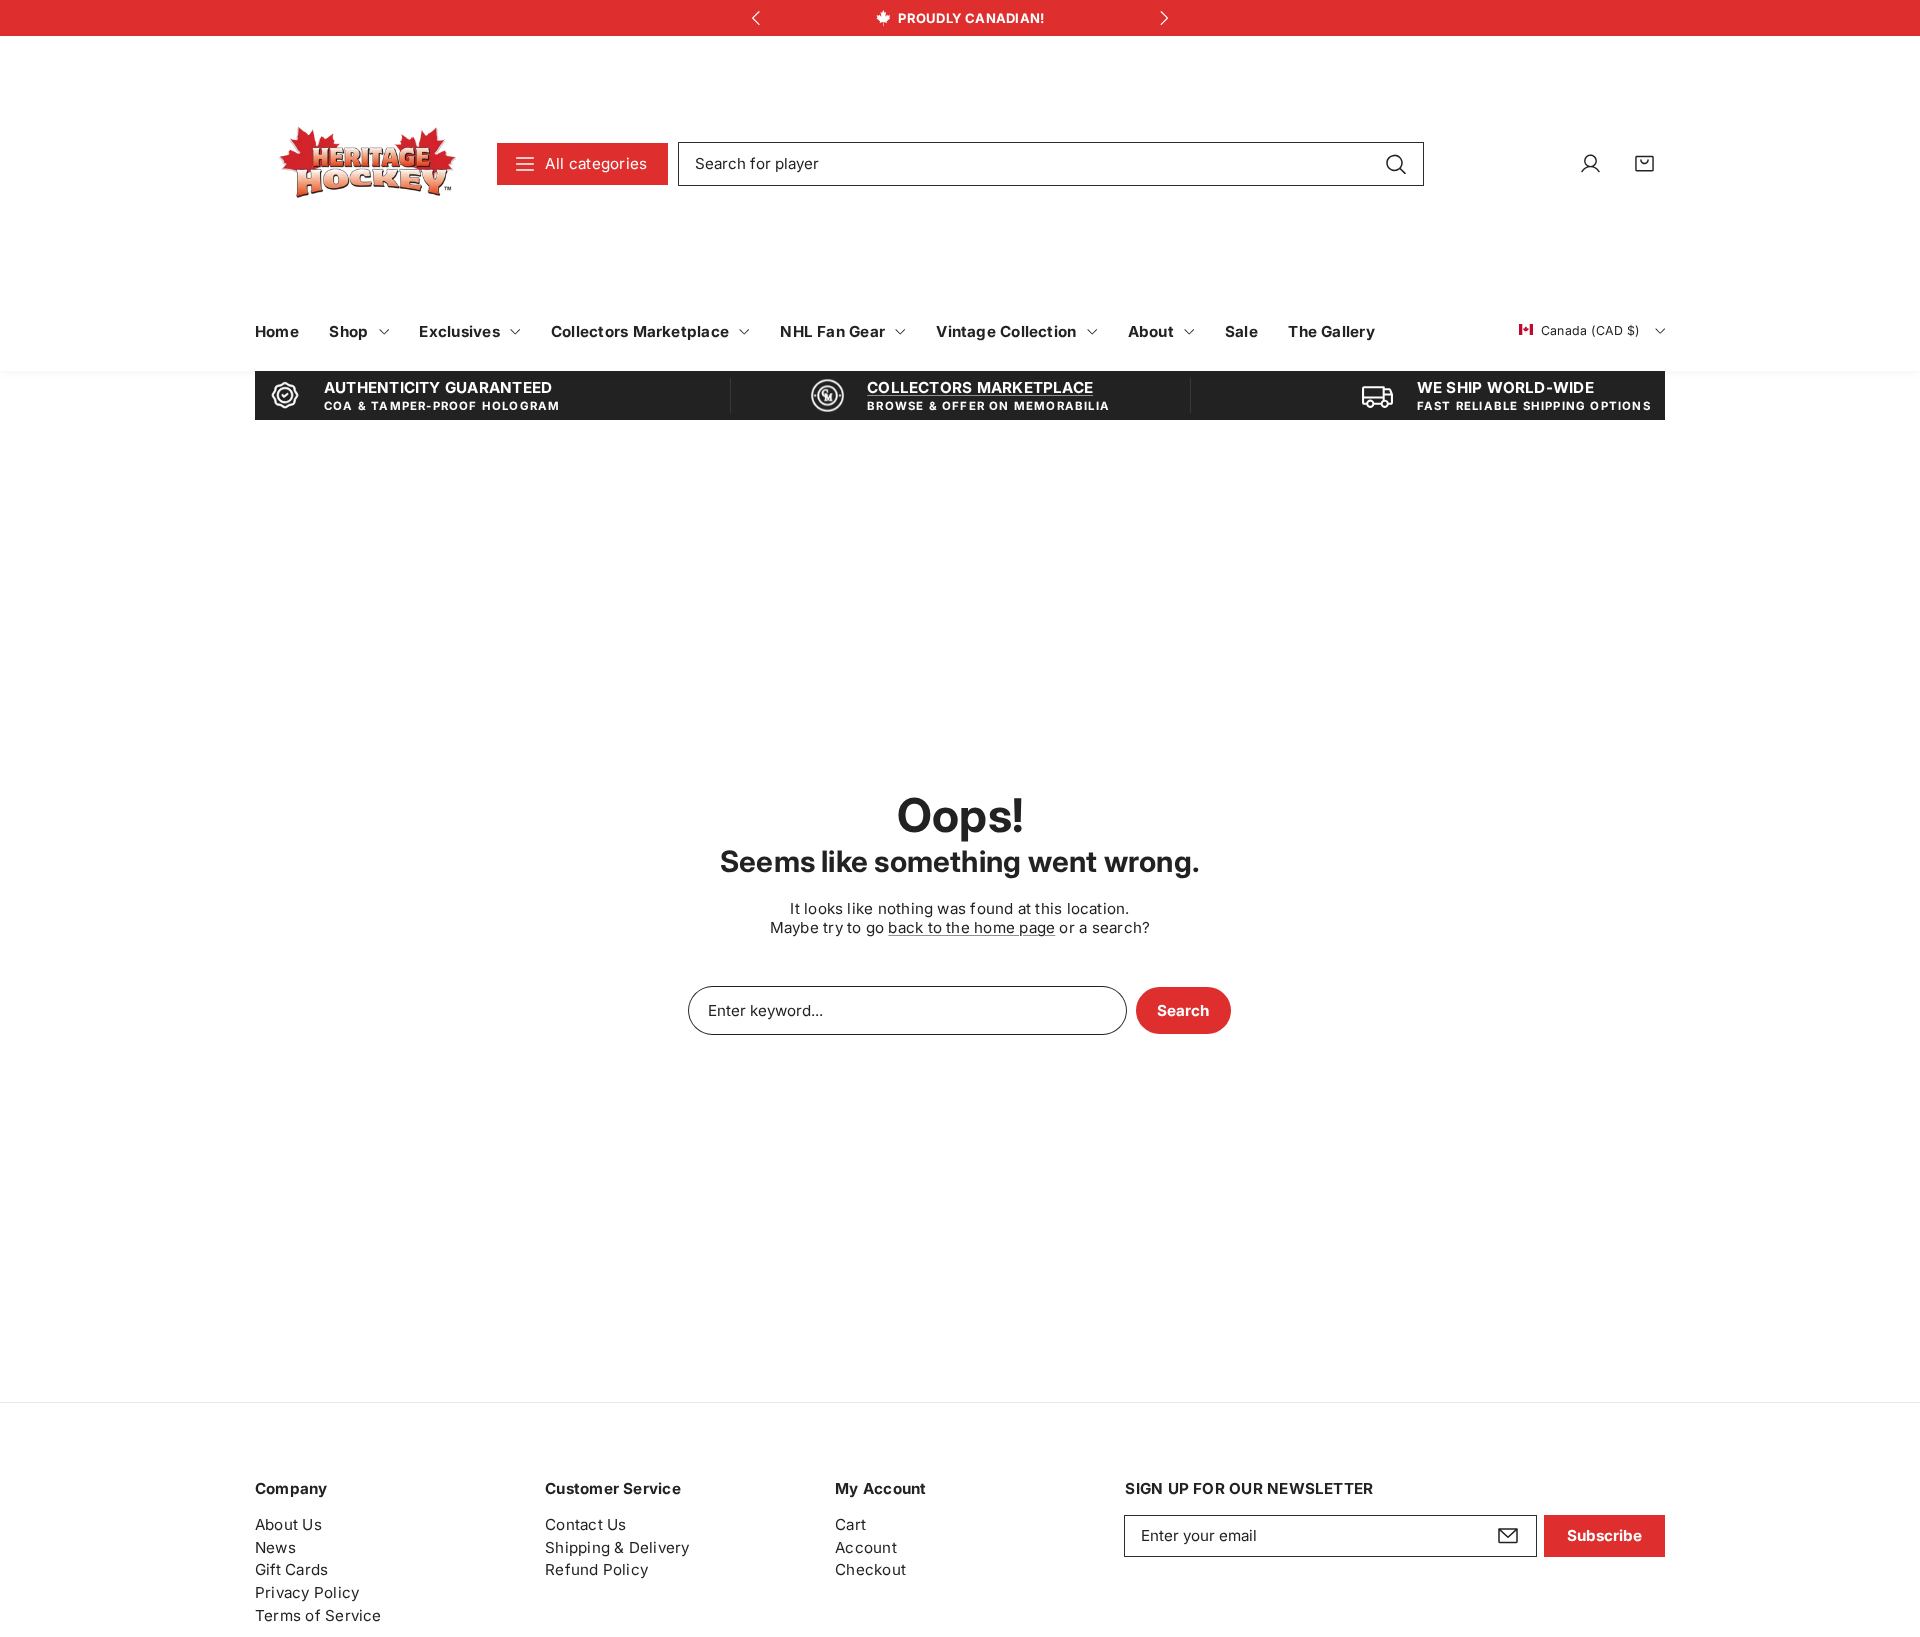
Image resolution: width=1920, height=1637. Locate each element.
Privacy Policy (307, 1592)
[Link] (367, 163)
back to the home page (971, 927)
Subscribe (1604, 1535)
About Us (288, 1524)
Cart (850, 1524)
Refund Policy (596, 1570)
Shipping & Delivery (617, 1547)
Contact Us (585, 1524)
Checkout (870, 1570)
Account (866, 1547)
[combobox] (1051, 164)
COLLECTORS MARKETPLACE (980, 387)
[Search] (1395, 163)
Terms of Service (318, 1615)
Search (1183, 1010)
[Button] (755, 18)
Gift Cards (291, 1570)
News (275, 1547)
